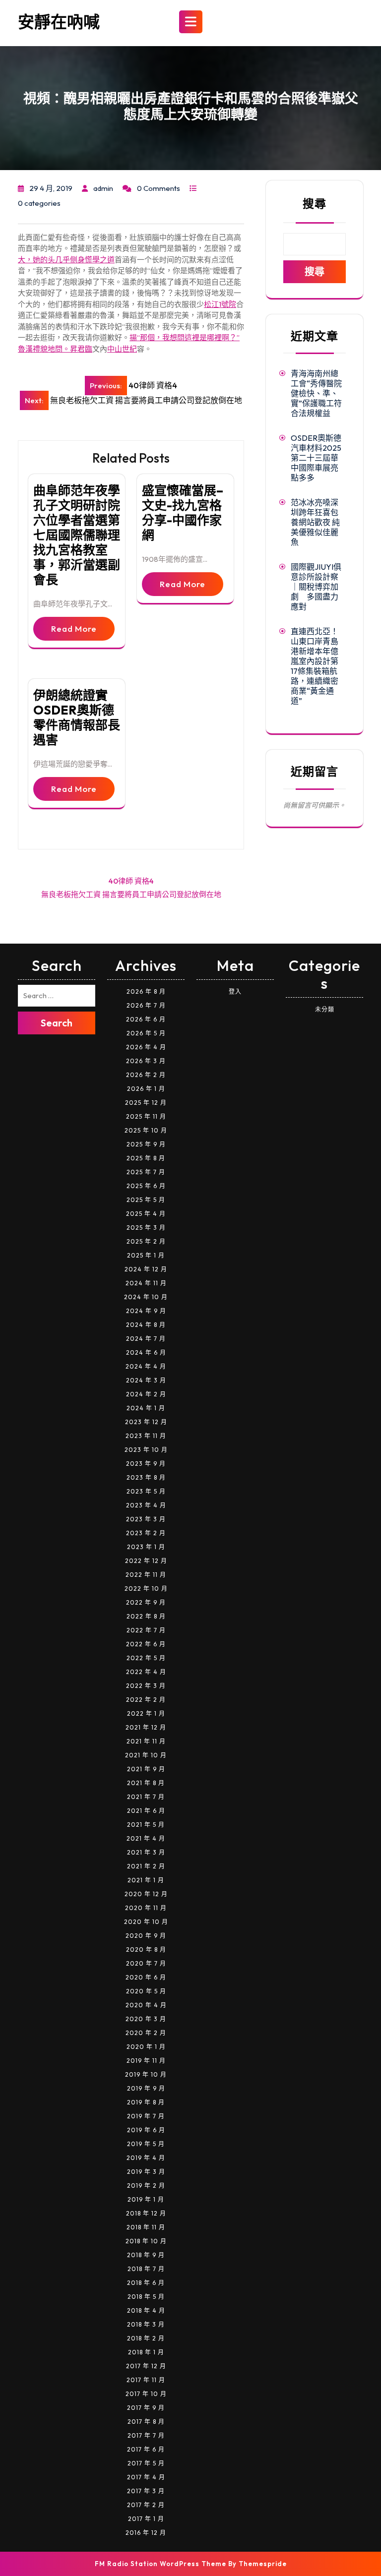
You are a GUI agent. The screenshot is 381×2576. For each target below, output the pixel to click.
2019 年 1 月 (146, 2199)
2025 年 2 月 (146, 1241)
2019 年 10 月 (146, 2074)
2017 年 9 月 (146, 2408)
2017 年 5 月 (146, 2463)
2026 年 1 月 (146, 1089)
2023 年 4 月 (146, 1505)
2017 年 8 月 (146, 2422)
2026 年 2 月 (146, 1075)
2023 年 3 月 (146, 1519)
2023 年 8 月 (146, 1477)
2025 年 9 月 (146, 1144)
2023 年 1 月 (146, 1547)
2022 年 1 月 (146, 1713)
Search (57, 1023)
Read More (74, 629)
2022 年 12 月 (146, 1561)
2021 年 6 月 (146, 1811)
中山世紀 (122, 349)
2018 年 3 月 (146, 2324)
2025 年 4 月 (146, 1214)
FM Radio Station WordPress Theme (160, 2564)
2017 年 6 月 (146, 2449)
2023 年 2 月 (146, 1533)
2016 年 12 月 (146, 2533)
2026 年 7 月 (146, 1005)
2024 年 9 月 (146, 1311)
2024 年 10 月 (146, 1297)
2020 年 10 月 (146, 1922)
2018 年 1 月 (146, 2352)
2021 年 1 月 (146, 1880)
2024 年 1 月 (146, 1408)
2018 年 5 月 (146, 2297)
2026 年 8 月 (146, 991)
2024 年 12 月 (146, 1269)
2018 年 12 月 (146, 2213)
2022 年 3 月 (146, 1686)
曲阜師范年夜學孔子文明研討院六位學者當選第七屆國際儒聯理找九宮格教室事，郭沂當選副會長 (77, 535)
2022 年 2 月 (146, 1700)
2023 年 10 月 (146, 1450)
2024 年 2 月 (146, 1394)
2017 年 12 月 (146, 2366)
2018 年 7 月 (146, 2269)
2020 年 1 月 (146, 2047)
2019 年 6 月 (146, 2130)
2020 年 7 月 (146, 1963)
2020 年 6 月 (146, 1977)
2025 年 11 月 (146, 1116)
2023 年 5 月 (146, 1491)
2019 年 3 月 (146, 2172)
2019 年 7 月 (146, 2116)
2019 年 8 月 (146, 2102)
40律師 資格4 (131, 881)
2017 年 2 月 (146, 2505)
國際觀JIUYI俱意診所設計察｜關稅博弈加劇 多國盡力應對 (316, 587)
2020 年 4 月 (146, 2005)
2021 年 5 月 (146, 1825)
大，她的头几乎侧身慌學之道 (66, 260)
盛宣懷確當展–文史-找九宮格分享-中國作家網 (183, 513)
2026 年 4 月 (146, 1047)
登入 (235, 991)
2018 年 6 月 (146, 2283)
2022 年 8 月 (146, 1616)
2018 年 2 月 (146, 2338)
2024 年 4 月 (146, 1366)
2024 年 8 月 (146, 1325)
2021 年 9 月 (146, 1769)
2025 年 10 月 (146, 1130)
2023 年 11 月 (146, 1436)
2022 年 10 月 (146, 1588)
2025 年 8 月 (146, 1158)
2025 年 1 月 (146, 1255)
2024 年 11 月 (146, 1283)
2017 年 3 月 (146, 2491)
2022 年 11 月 (146, 1575)
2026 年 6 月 (146, 1019)
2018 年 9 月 (146, 2255)
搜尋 (315, 204)
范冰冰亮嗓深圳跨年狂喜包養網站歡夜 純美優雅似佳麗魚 (315, 522)
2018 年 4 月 (146, 2310)
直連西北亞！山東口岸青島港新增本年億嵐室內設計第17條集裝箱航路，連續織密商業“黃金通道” (315, 666)
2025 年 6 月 (146, 1186)
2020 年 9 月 (146, 1936)
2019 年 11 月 (146, 2061)
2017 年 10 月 (146, 2394)
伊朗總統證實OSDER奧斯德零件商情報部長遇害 (77, 718)
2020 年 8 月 (146, 1949)
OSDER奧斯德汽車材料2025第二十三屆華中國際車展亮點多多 (316, 458)
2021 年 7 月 (146, 1797)
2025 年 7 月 (146, 1172)
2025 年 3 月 (146, 1228)
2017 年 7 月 (146, 2435)
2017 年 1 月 (146, 2519)
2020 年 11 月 (146, 1908)
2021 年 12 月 (146, 1727)
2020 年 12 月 (146, 1894)
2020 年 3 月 (146, 2019)
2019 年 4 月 (146, 2158)
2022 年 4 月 (146, 1672)
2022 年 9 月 (146, 1602)
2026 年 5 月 (146, 1033)
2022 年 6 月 (146, 1644)
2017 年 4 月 (146, 2477)
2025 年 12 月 (146, 1103)
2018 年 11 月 (146, 2227)
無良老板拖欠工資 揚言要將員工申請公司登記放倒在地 (131, 894)
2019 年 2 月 (146, 2186)
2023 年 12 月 (146, 1422)
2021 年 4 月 (146, 1838)
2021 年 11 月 (146, 1741)
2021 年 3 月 (146, 1852)
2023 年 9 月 (146, 1464)
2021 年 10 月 (146, 1755)
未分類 (325, 1009)
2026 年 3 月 (146, 1061)
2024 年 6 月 (146, 1352)
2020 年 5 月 (146, 1991)
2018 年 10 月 (146, 2241)
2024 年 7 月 (146, 1339)
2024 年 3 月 (146, 1380)
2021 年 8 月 (146, 1783)
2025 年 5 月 (146, 1200)
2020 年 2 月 (146, 2033)
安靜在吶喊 (59, 22)
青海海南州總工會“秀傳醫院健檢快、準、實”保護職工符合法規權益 (316, 393)
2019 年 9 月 (146, 2088)
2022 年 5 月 (146, 1658)
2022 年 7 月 (146, 1630)
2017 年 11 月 (146, 2380)
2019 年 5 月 (146, 2144)
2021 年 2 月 (146, 1866)
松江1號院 (220, 304)
